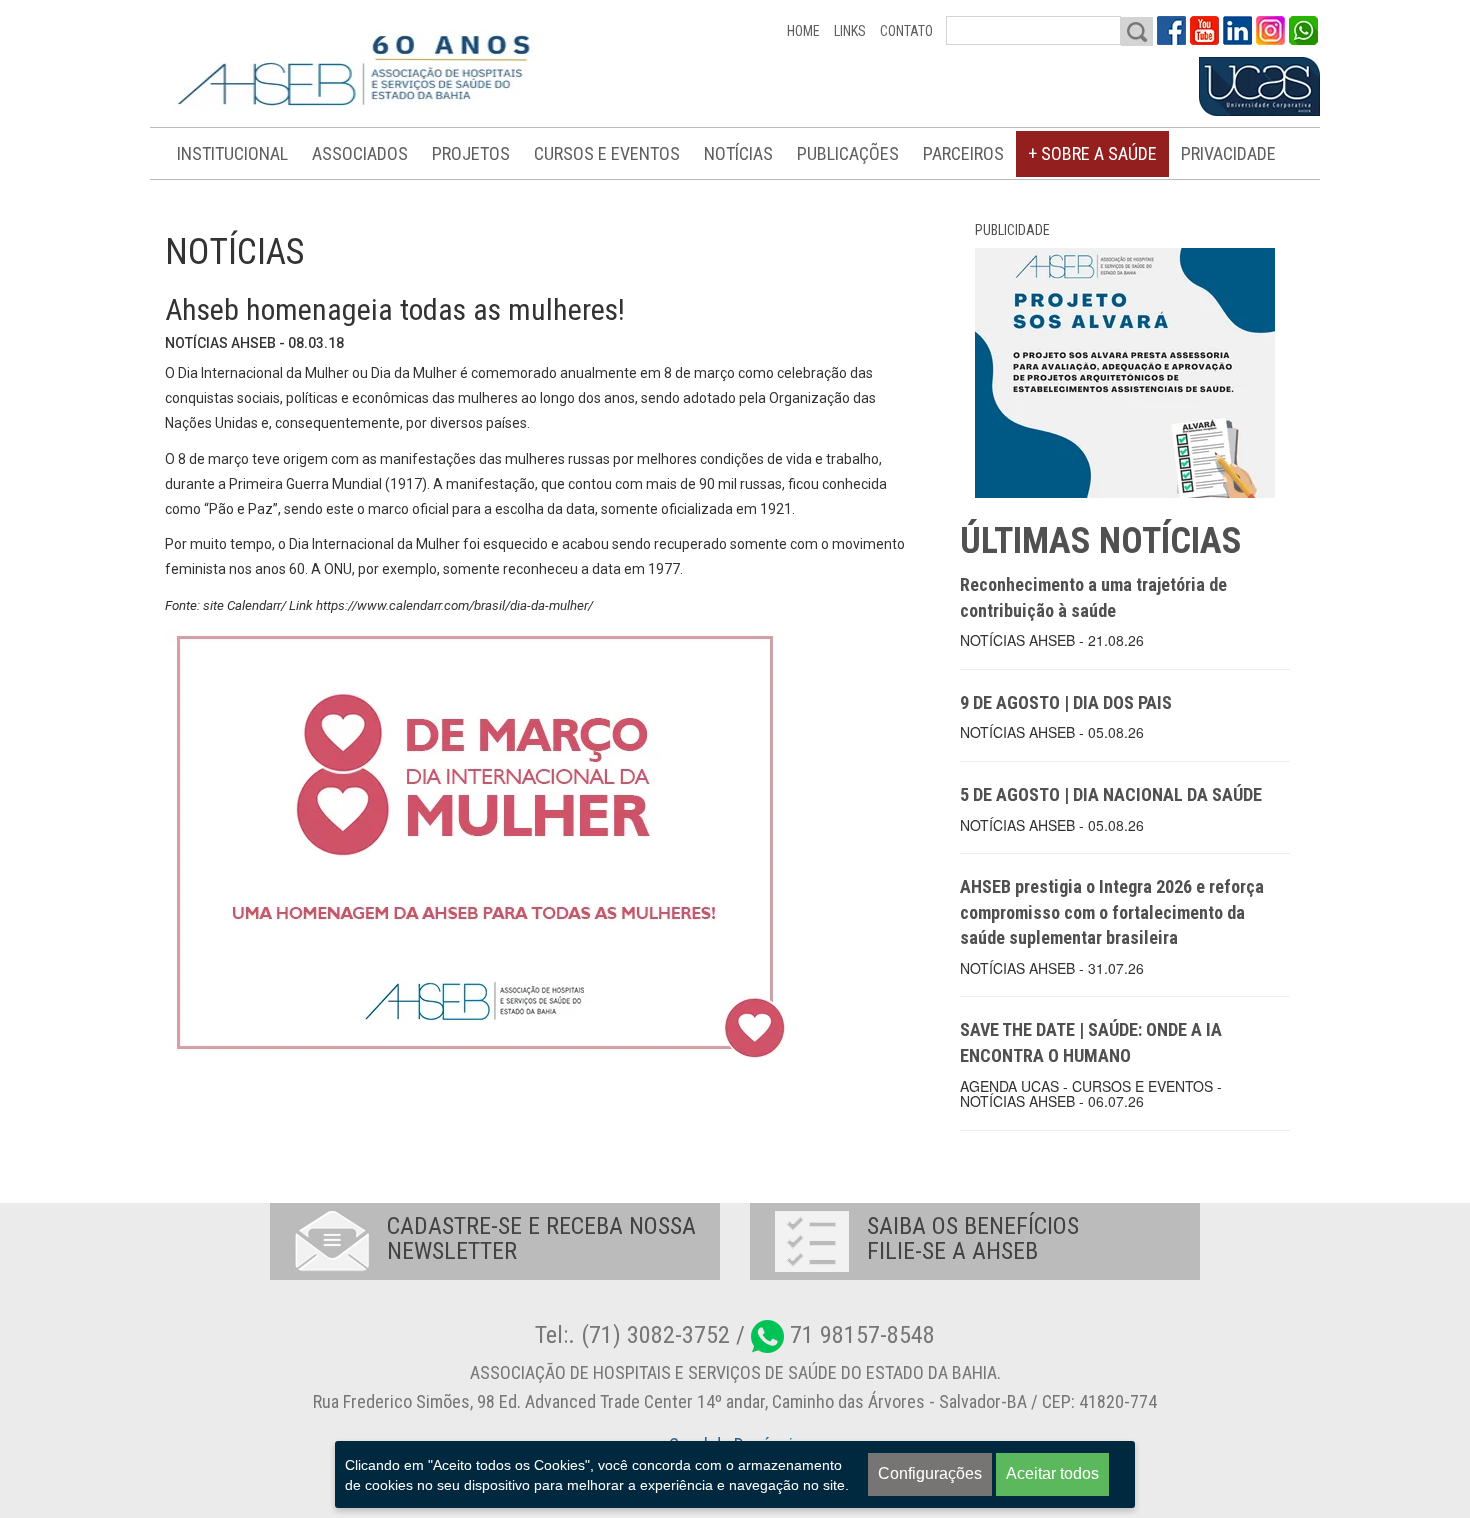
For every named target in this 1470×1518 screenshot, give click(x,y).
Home (803, 31)
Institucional (232, 153)
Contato (906, 31)
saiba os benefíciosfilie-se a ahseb (973, 1238)
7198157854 (1303, 30)
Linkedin (1237, 30)
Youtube (1204, 30)
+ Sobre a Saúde (1092, 153)
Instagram (1270, 30)
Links (850, 31)
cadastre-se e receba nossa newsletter (541, 1238)
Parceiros (963, 153)
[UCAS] (1259, 87)
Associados (360, 153)
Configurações (930, 1473)
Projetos (471, 153)
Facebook (1171, 30)
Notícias (738, 153)
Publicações (848, 153)
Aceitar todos (1052, 1473)
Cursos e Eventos (607, 153)
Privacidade (1228, 153)
